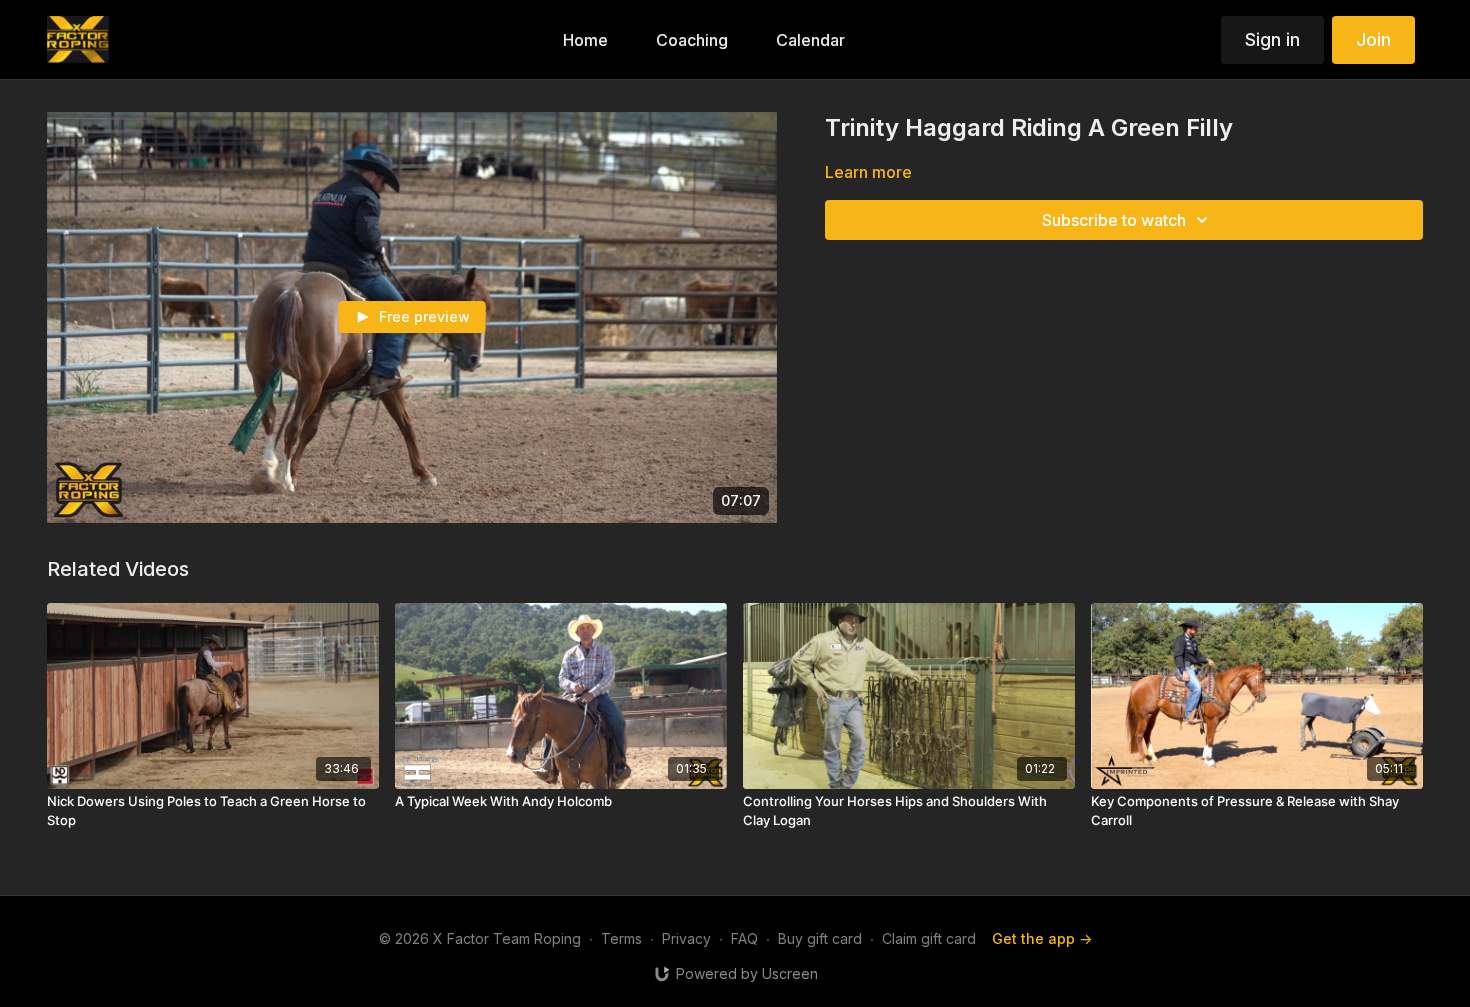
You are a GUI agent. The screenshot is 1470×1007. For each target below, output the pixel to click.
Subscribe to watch (1114, 220)
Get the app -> (1042, 938)
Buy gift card (820, 938)
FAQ (744, 938)
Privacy (686, 938)
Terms (621, 938)
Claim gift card (929, 938)
